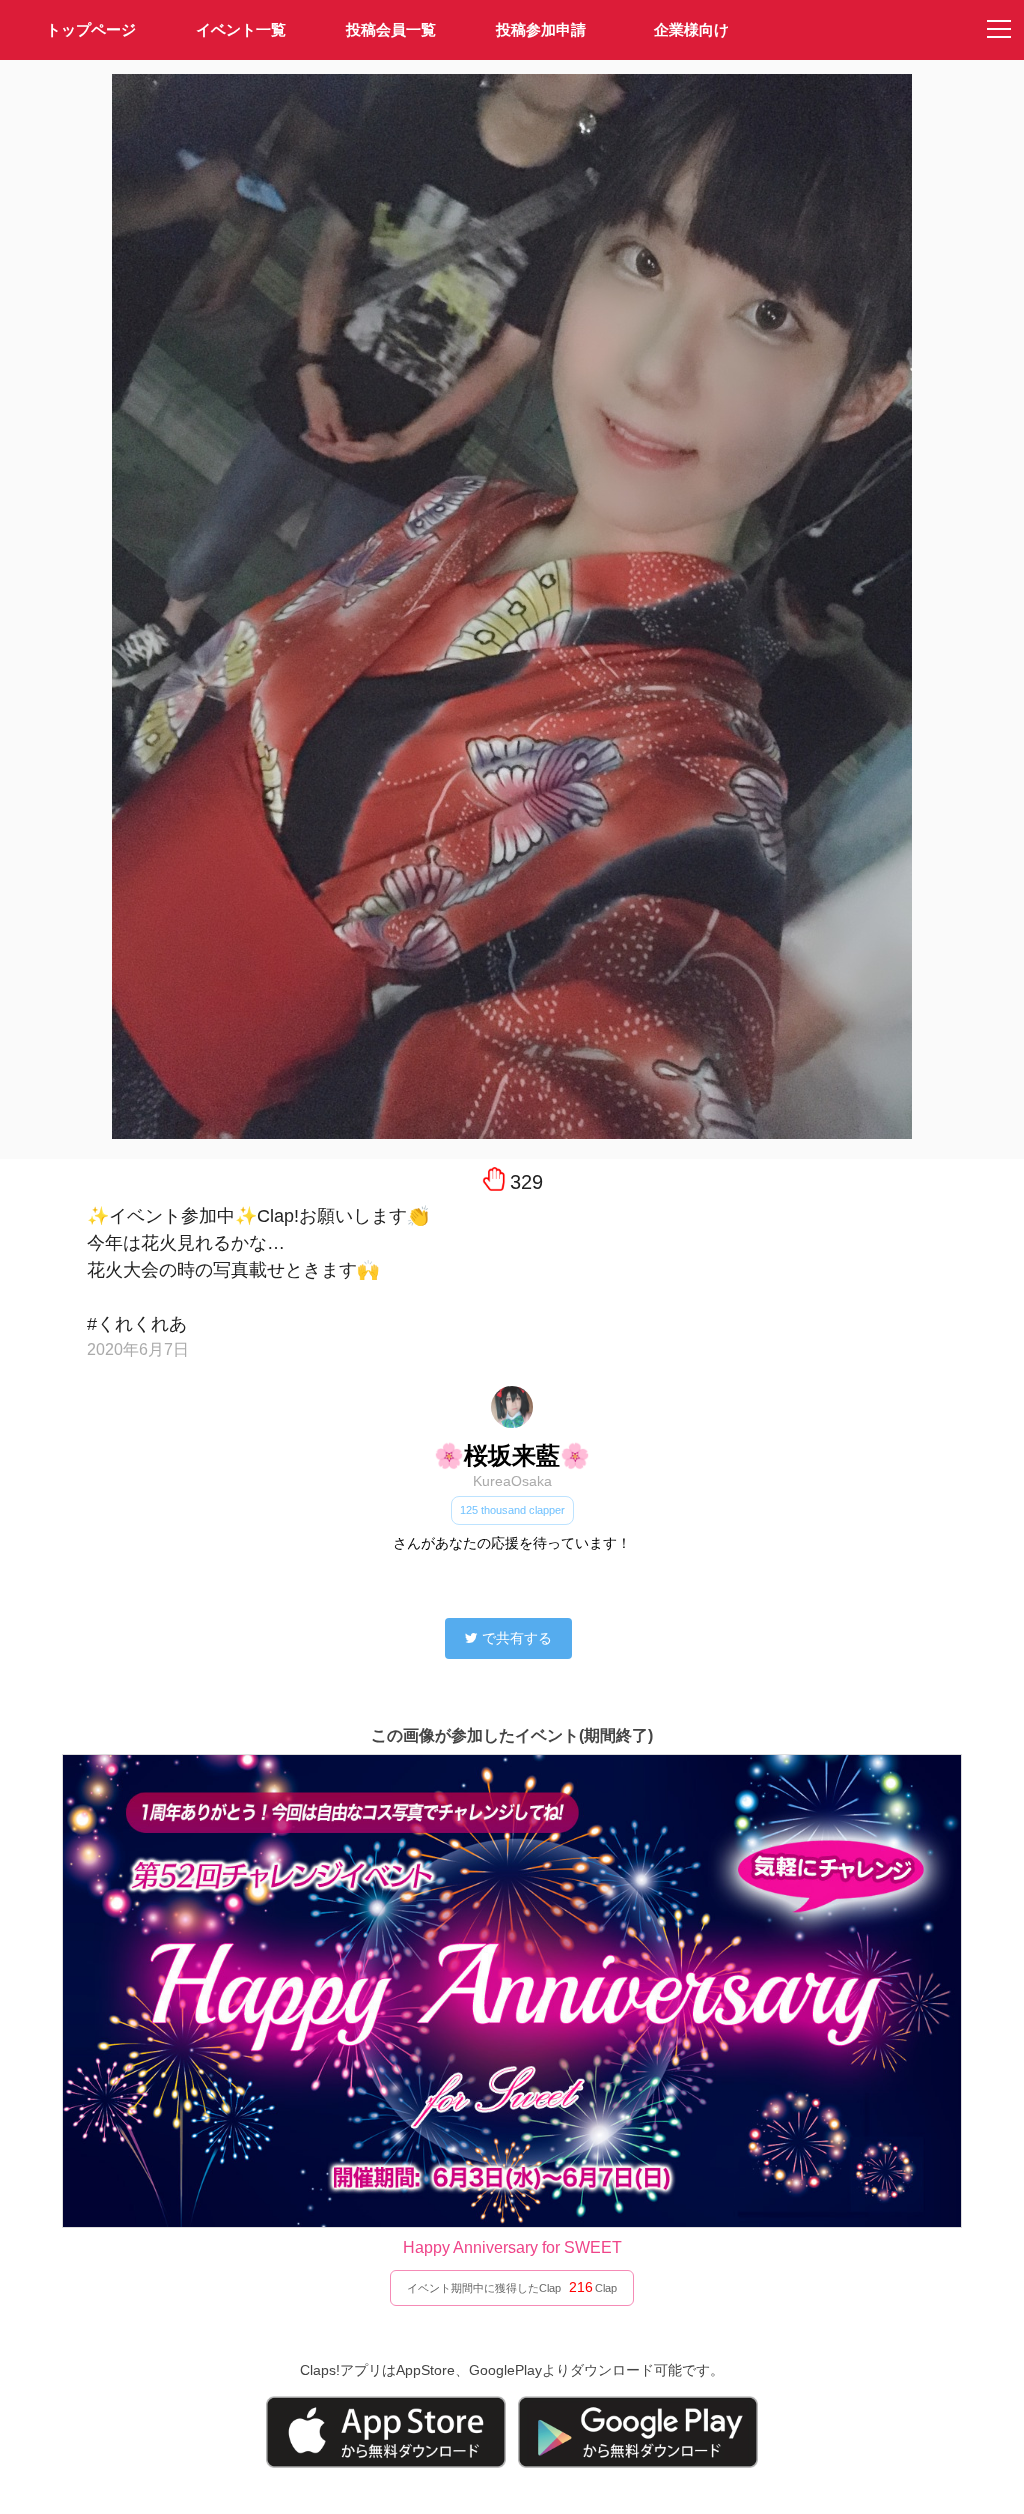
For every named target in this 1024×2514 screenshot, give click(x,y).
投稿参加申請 (541, 29)
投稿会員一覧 (391, 29)
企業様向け (691, 29)
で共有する (517, 1638)
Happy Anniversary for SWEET (512, 2247)
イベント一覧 (241, 29)
